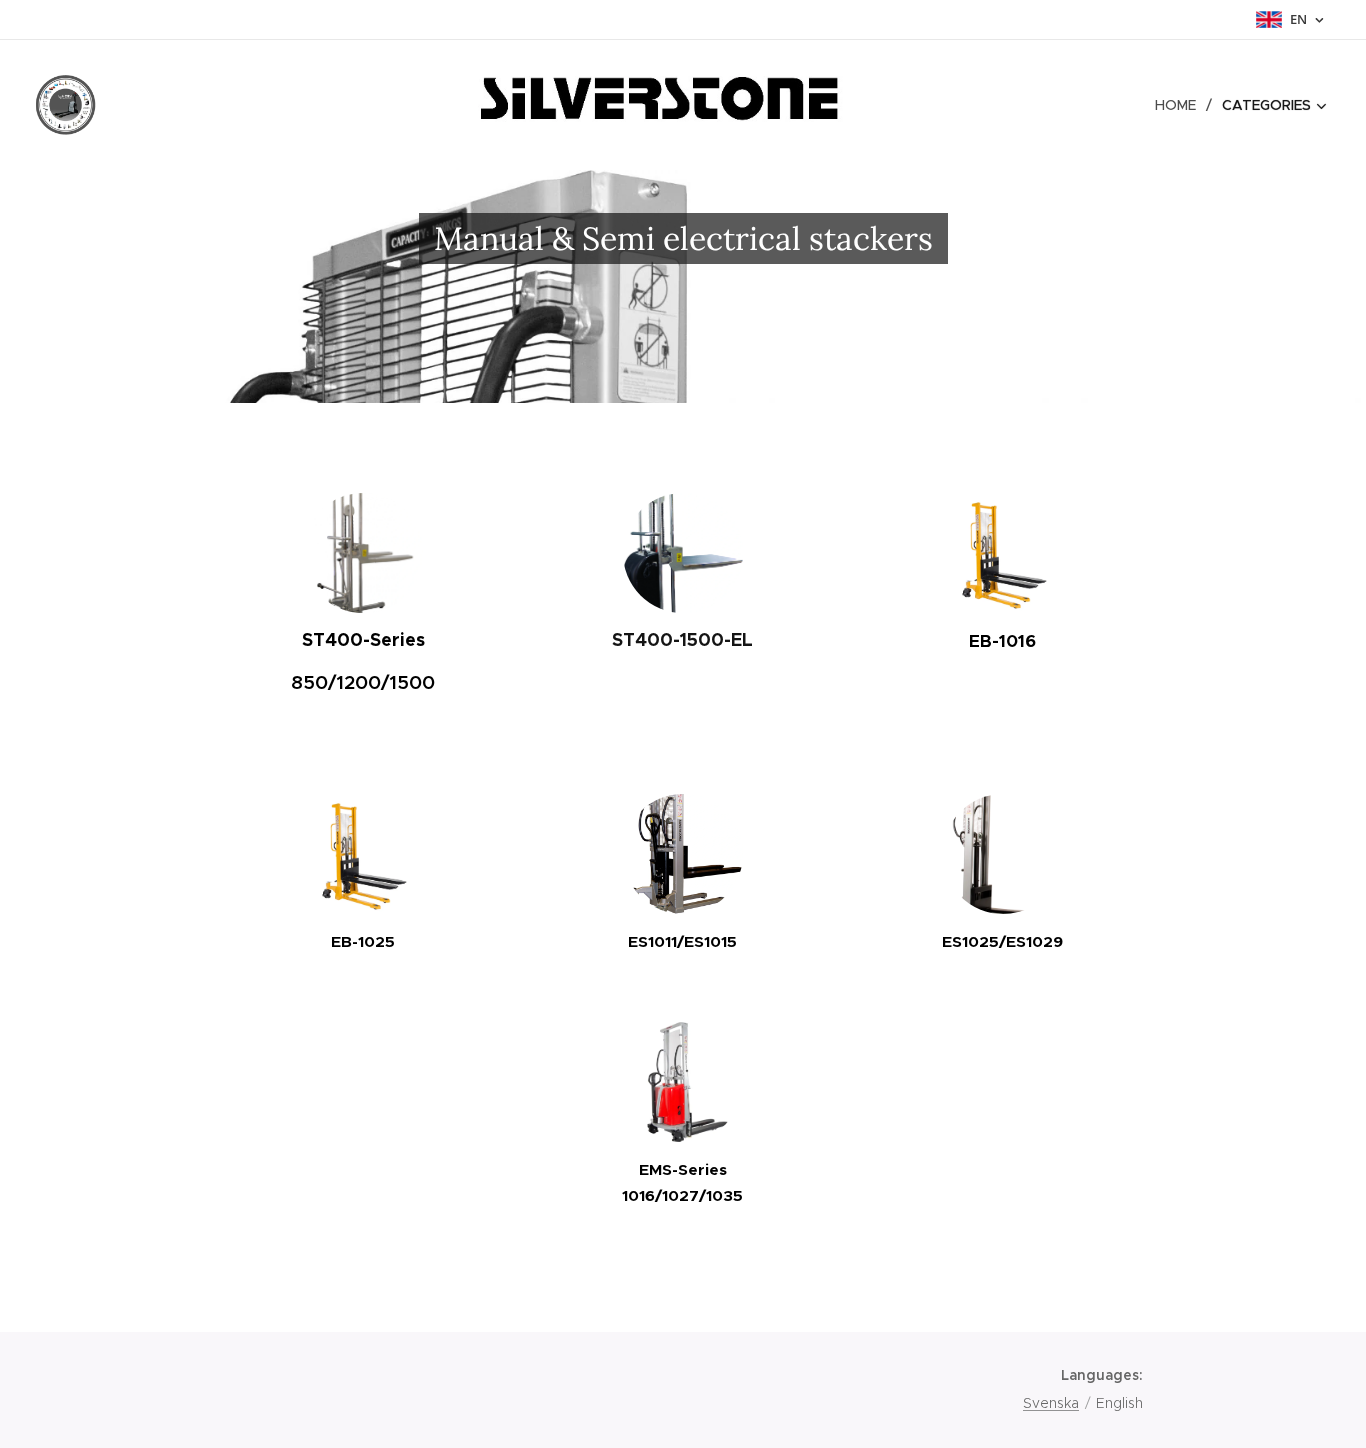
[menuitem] (1181, 105)
